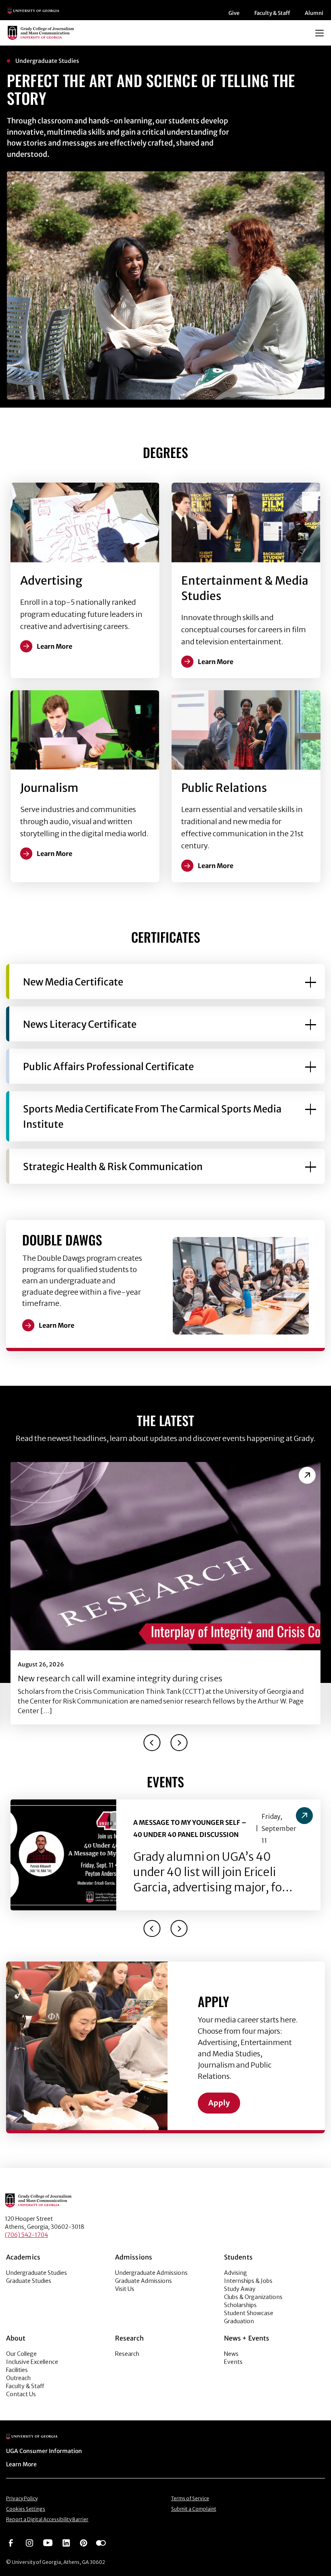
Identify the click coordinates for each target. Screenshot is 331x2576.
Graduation (239, 2321)
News (231, 2354)
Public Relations (224, 788)
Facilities (17, 2370)
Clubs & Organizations (253, 2297)
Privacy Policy (22, 2498)
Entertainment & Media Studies (245, 588)
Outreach (18, 2378)
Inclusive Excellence (32, 2362)
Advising (236, 2273)
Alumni (314, 13)
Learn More (57, 1325)
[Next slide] (179, 1743)
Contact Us (21, 2394)
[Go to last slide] (152, 1743)
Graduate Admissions (144, 2281)
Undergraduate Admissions (151, 2273)
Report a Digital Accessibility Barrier (47, 2519)
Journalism (49, 788)
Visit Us (125, 2289)
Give (234, 13)
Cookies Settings (26, 2509)
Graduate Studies (29, 2281)
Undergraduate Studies (37, 2273)
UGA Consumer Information (44, 2451)
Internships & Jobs (248, 2281)
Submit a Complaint (194, 2509)
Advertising (51, 581)
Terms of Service (190, 2498)
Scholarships (240, 2305)
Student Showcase (249, 2313)
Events (233, 2362)
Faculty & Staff (272, 13)
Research (127, 2354)
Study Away (240, 2289)
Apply (219, 2103)
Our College (21, 2354)
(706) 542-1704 (26, 2235)
